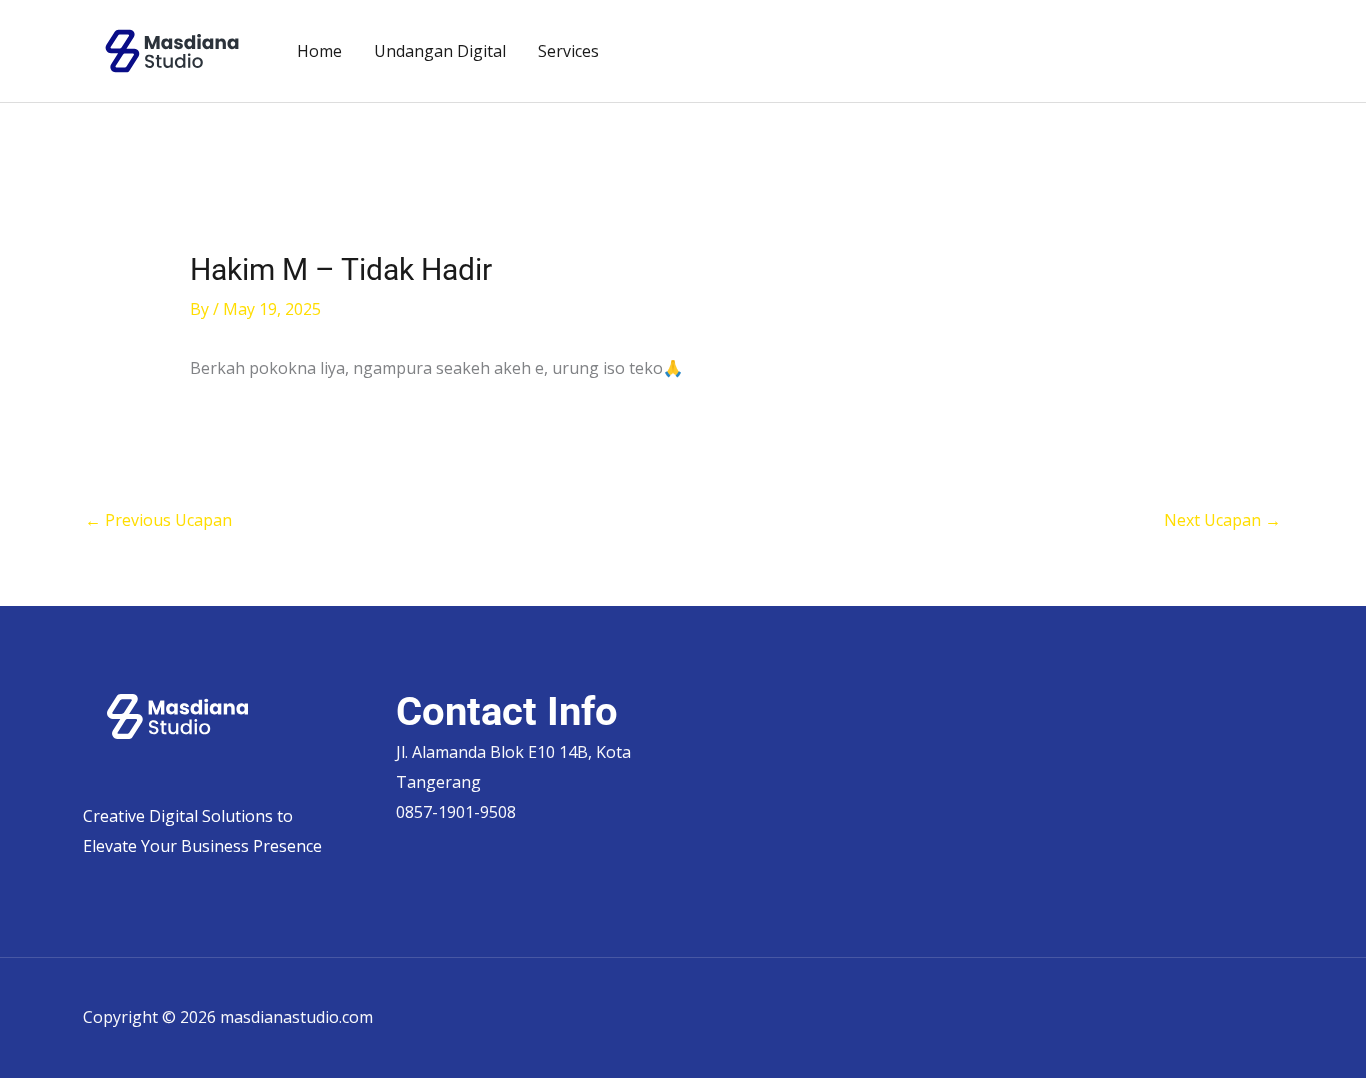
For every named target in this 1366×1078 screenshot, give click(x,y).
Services (568, 51)
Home (319, 51)
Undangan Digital (440, 51)
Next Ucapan (1222, 520)
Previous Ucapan (158, 520)
